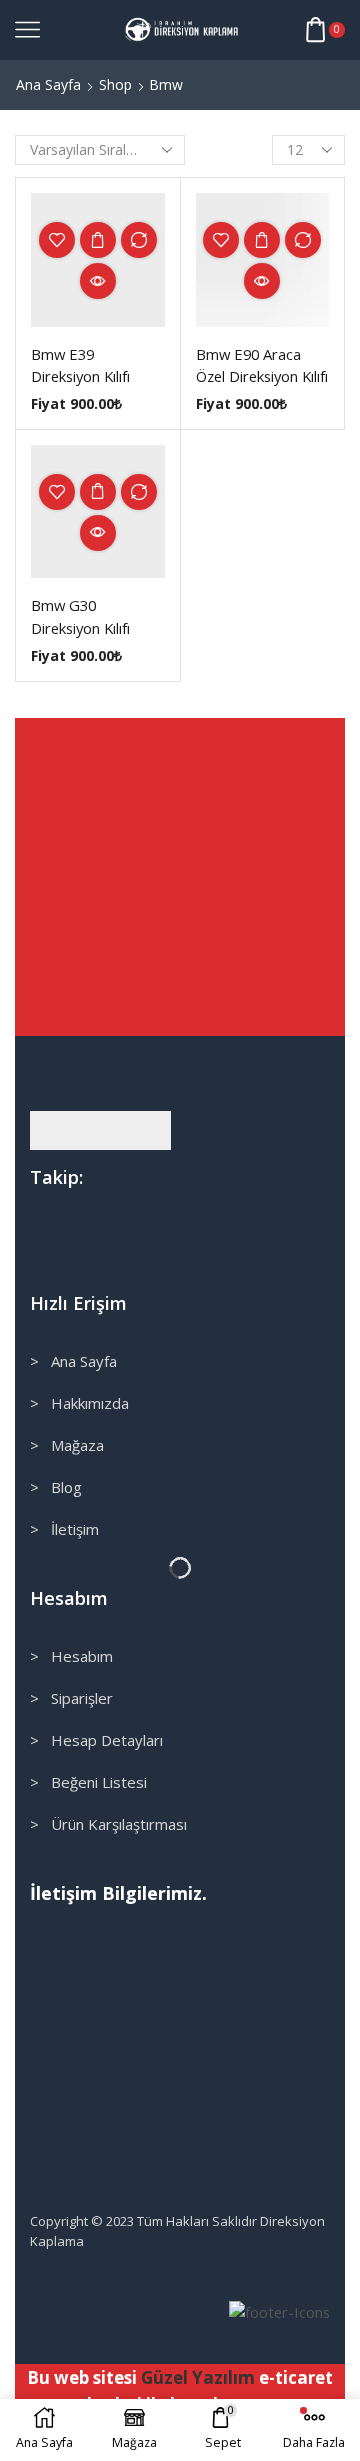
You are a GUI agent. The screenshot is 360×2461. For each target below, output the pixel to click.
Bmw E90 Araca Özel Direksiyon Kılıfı (262, 365)
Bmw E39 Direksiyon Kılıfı (80, 365)
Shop (115, 84)
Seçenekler (98, 240)
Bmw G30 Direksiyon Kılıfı (80, 616)
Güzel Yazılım (198, 2377)
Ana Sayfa (48, 84)
